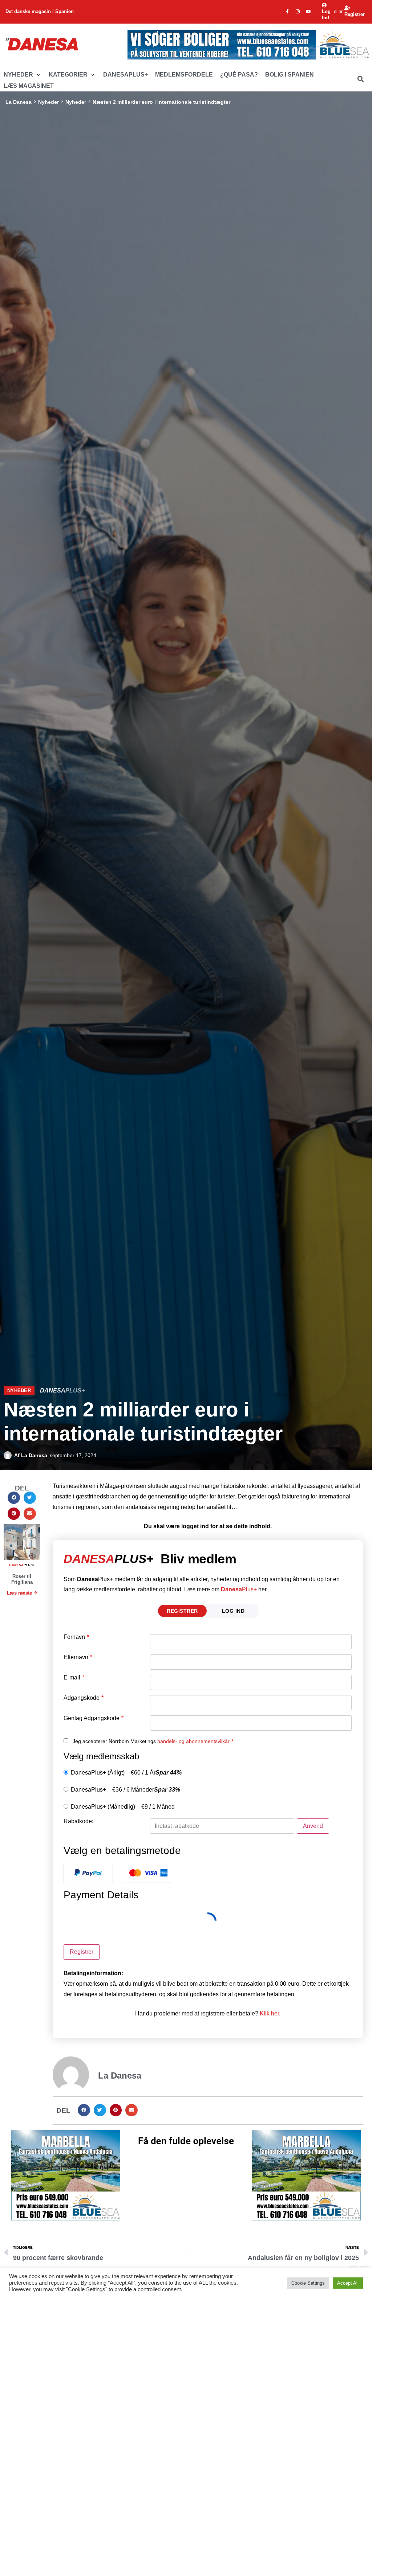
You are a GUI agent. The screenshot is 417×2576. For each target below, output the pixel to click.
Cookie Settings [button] (308, 2283)
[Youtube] (308, 12)
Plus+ (239, 1589)
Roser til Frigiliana (22, 1579)
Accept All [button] (348, 2283)
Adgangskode (84, 1698)
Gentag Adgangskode (94, 1718)
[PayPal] (88, 1873)
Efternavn (78, 1657)
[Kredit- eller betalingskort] (149, 1873)
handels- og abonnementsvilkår (193, 1741)
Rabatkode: (78, 1821)
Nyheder (48, 102)
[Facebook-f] (287, 12)
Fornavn (76, 1637)
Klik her (269, 2013)
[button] (23, 75)
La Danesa (19, 102)
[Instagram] (298, 12)
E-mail (74, 1678)
